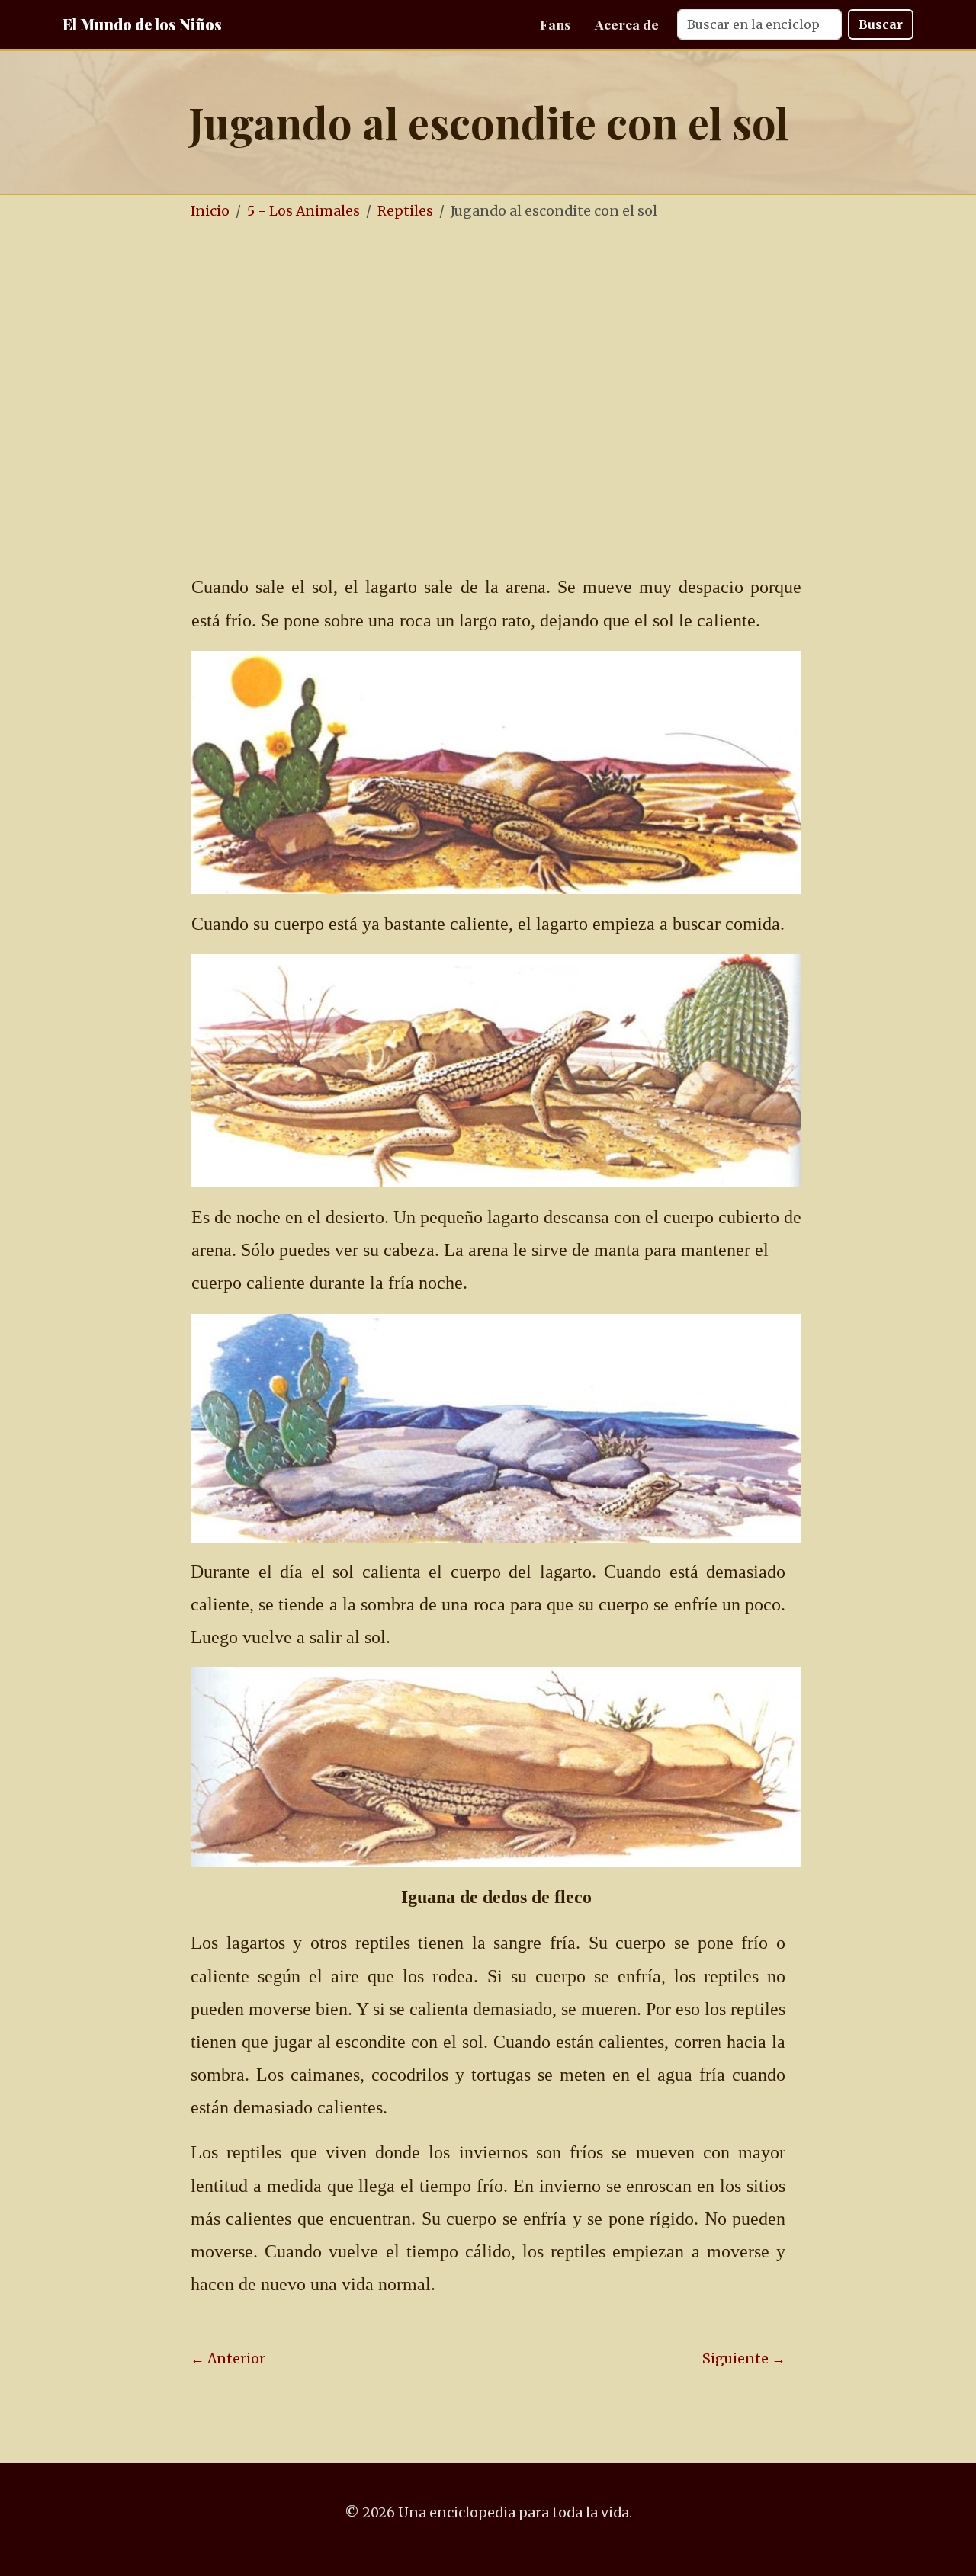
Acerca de (627, 24)
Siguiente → (744, 2359)
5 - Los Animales (303, 211)
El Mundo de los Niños (142, 24)
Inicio (210, 211)
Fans (555, 24)
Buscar (881, 24)
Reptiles (405, 211)
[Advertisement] (488, 349)
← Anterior (228, 2359)
